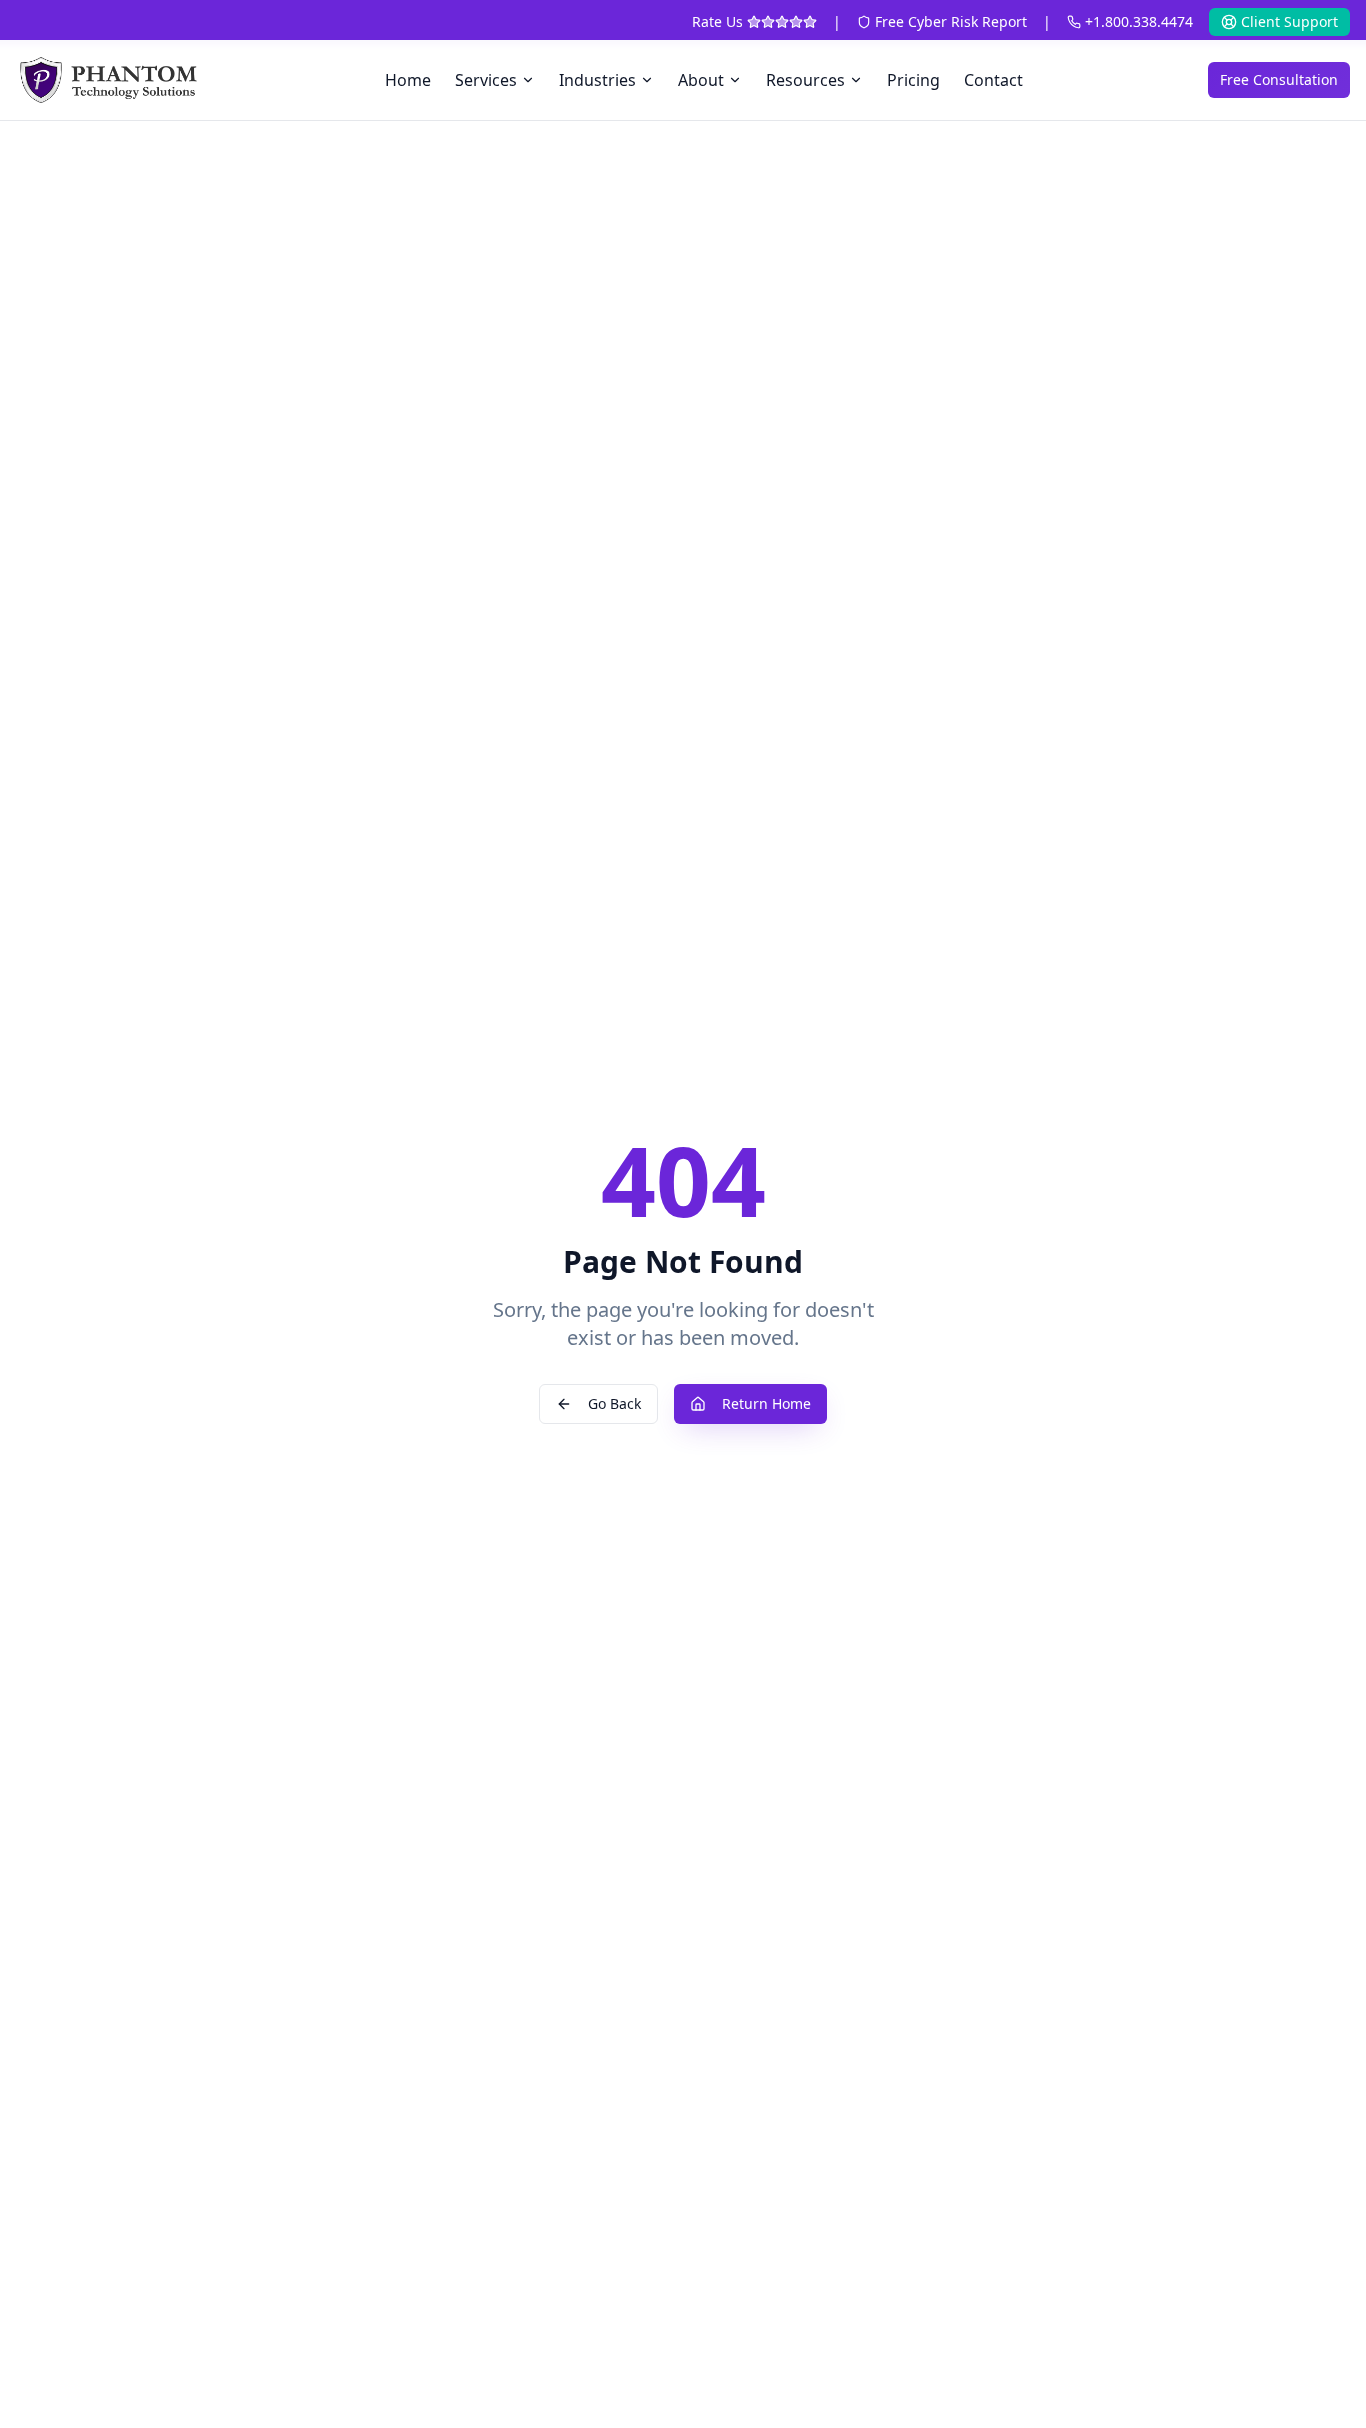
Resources (805, 80)
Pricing (913, 80)
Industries (597, 80)
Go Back (614, 1403)
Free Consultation (1279, 79)
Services (486, 80)
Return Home (766, 1403)
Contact (993, 80)
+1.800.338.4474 (1139, 21)
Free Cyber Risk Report (951, 21)
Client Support (1289, 21)
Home (408, 80)
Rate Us (717, 21)
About (701, 80)
